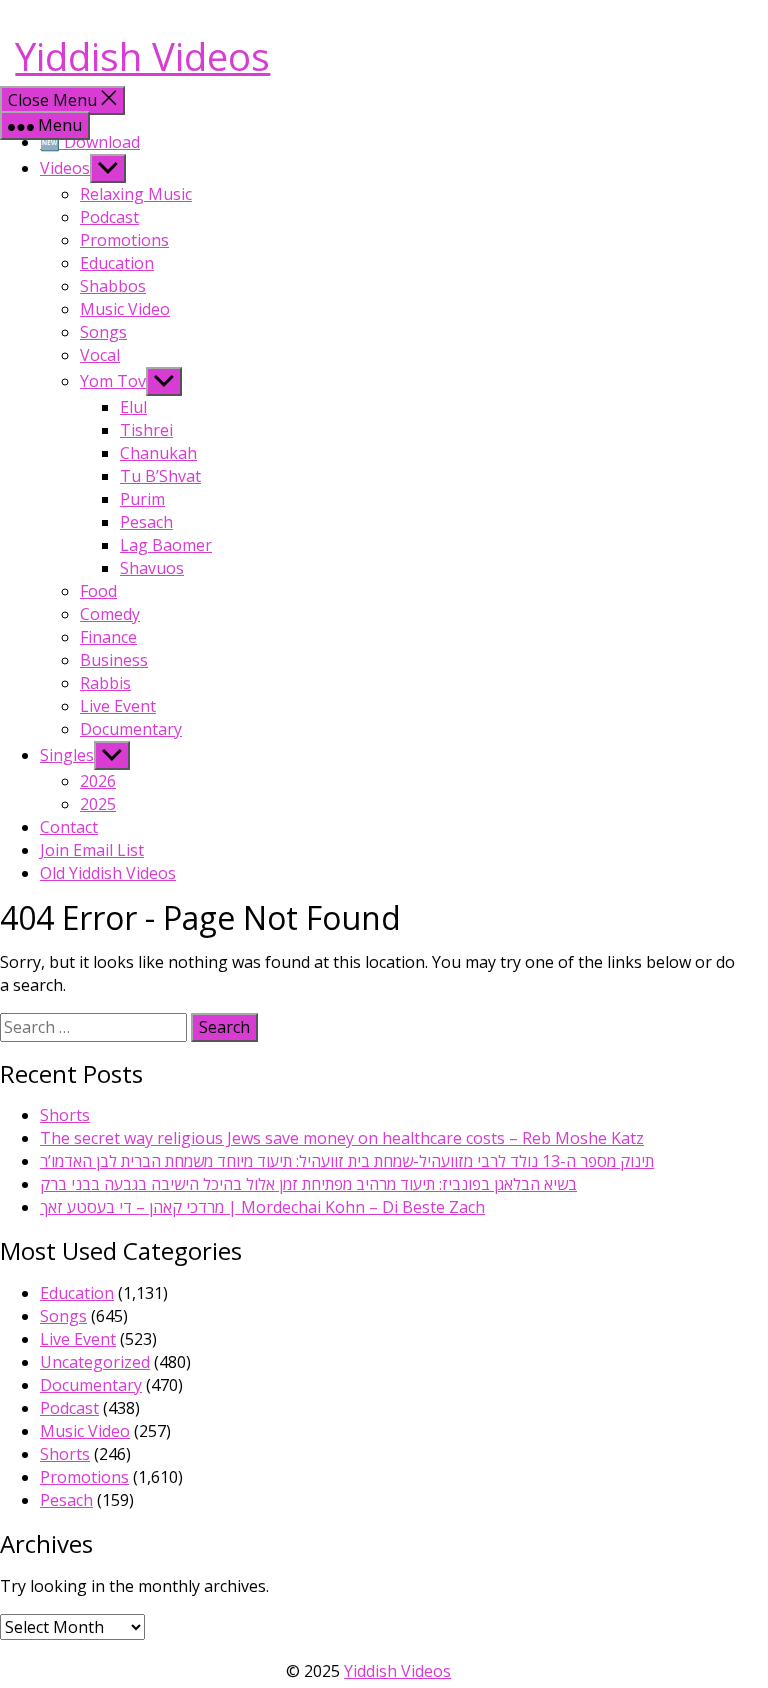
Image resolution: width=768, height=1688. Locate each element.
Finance (108, 637)
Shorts (65, 1115)
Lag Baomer (166, 545)
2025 (98, 804)
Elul (133, 407)
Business (114, 660)
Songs (103, 332)
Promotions (124, 240)
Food (98, 591)
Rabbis (105, 683)
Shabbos (113, 286)
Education (117, 263)
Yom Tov (113, 381)
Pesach (146, 522)
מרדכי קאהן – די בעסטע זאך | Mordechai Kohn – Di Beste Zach (262, 1207)
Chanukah (158, 453)
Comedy (110, 614)
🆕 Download (90, 142)
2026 (98, 781)
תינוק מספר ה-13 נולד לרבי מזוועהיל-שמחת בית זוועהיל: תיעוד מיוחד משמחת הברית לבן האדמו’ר (347, 1161)
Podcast (109, 217)
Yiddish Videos (142, 56)
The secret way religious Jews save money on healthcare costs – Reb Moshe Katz (342, 1138)
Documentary (131, 729)
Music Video (125, 309)
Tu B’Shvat (160, 476)
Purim (142, 499)
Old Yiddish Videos (108, 873)
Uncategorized (95, 1362)
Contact (69, 827)
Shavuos (152, 568)
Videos (65, 168)
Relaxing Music (136, 194)
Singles (67, 755)
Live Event (118, 706)
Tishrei (146, 430)
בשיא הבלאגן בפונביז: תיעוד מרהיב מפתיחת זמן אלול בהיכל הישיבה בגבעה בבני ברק (308, 1184)
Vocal (100, 355)
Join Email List (92, 850)
